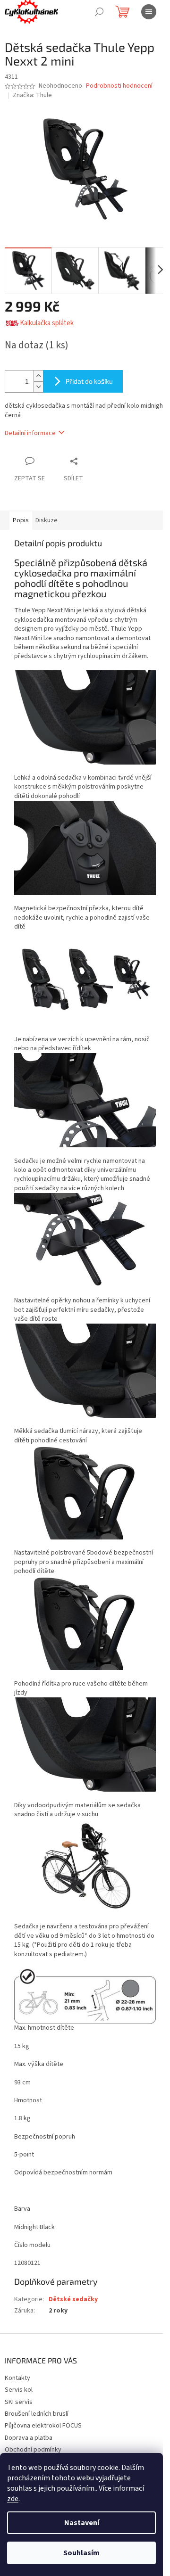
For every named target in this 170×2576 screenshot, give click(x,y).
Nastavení (82, 2523)
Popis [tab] (21, 520)
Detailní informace (30, 433)
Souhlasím (81, 2553)
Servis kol (19, 2390)
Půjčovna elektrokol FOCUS (43, 2426)
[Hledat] (99, 12)
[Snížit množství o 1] (38, 387)
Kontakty (17, 2378)
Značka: (32, 95)
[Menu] (149, 12)
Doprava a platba (29, 2438)
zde (13, 2499)
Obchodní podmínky (33, 2450)
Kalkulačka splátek (47, 323)
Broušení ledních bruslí (37, 2414)
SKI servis (19, 2402)
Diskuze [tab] (47, 520)
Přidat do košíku (89, 381)
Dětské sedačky (73, 2299)
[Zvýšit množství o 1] (38, 376)
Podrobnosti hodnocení (119, 86)
